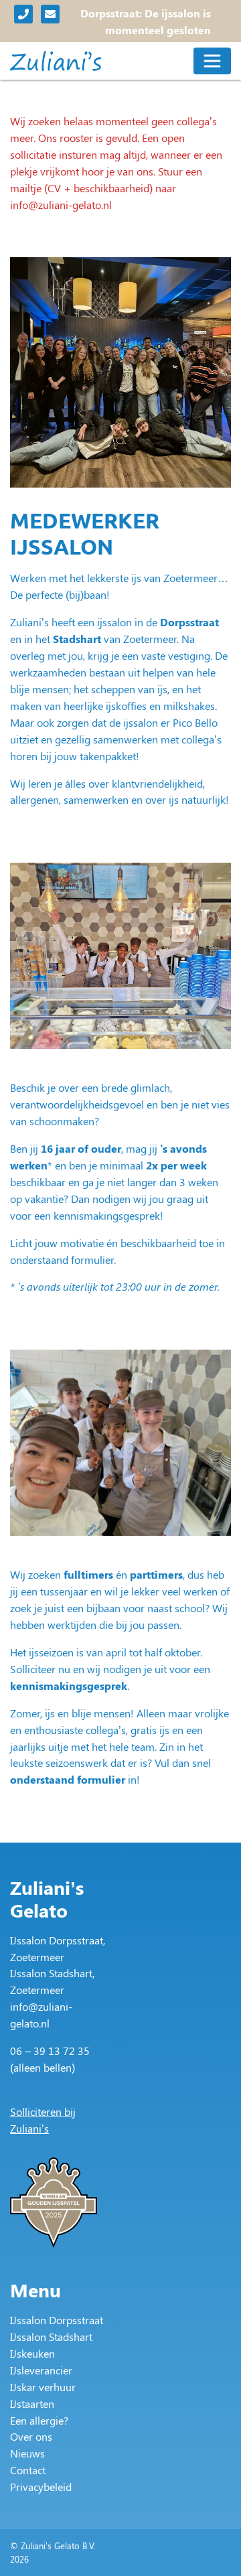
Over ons (31, 2436)
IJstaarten (32, 2404)
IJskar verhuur (43, 2387)
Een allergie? (39, 2420)
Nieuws (27, 2453)
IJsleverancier (41, 2370)
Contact (28, 2470)
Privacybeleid (41, 2487)
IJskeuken (32, 2353)
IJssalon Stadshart (51, 2337)
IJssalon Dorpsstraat (57, 2320)
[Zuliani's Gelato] (56, 61)
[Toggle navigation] (212, 61)
